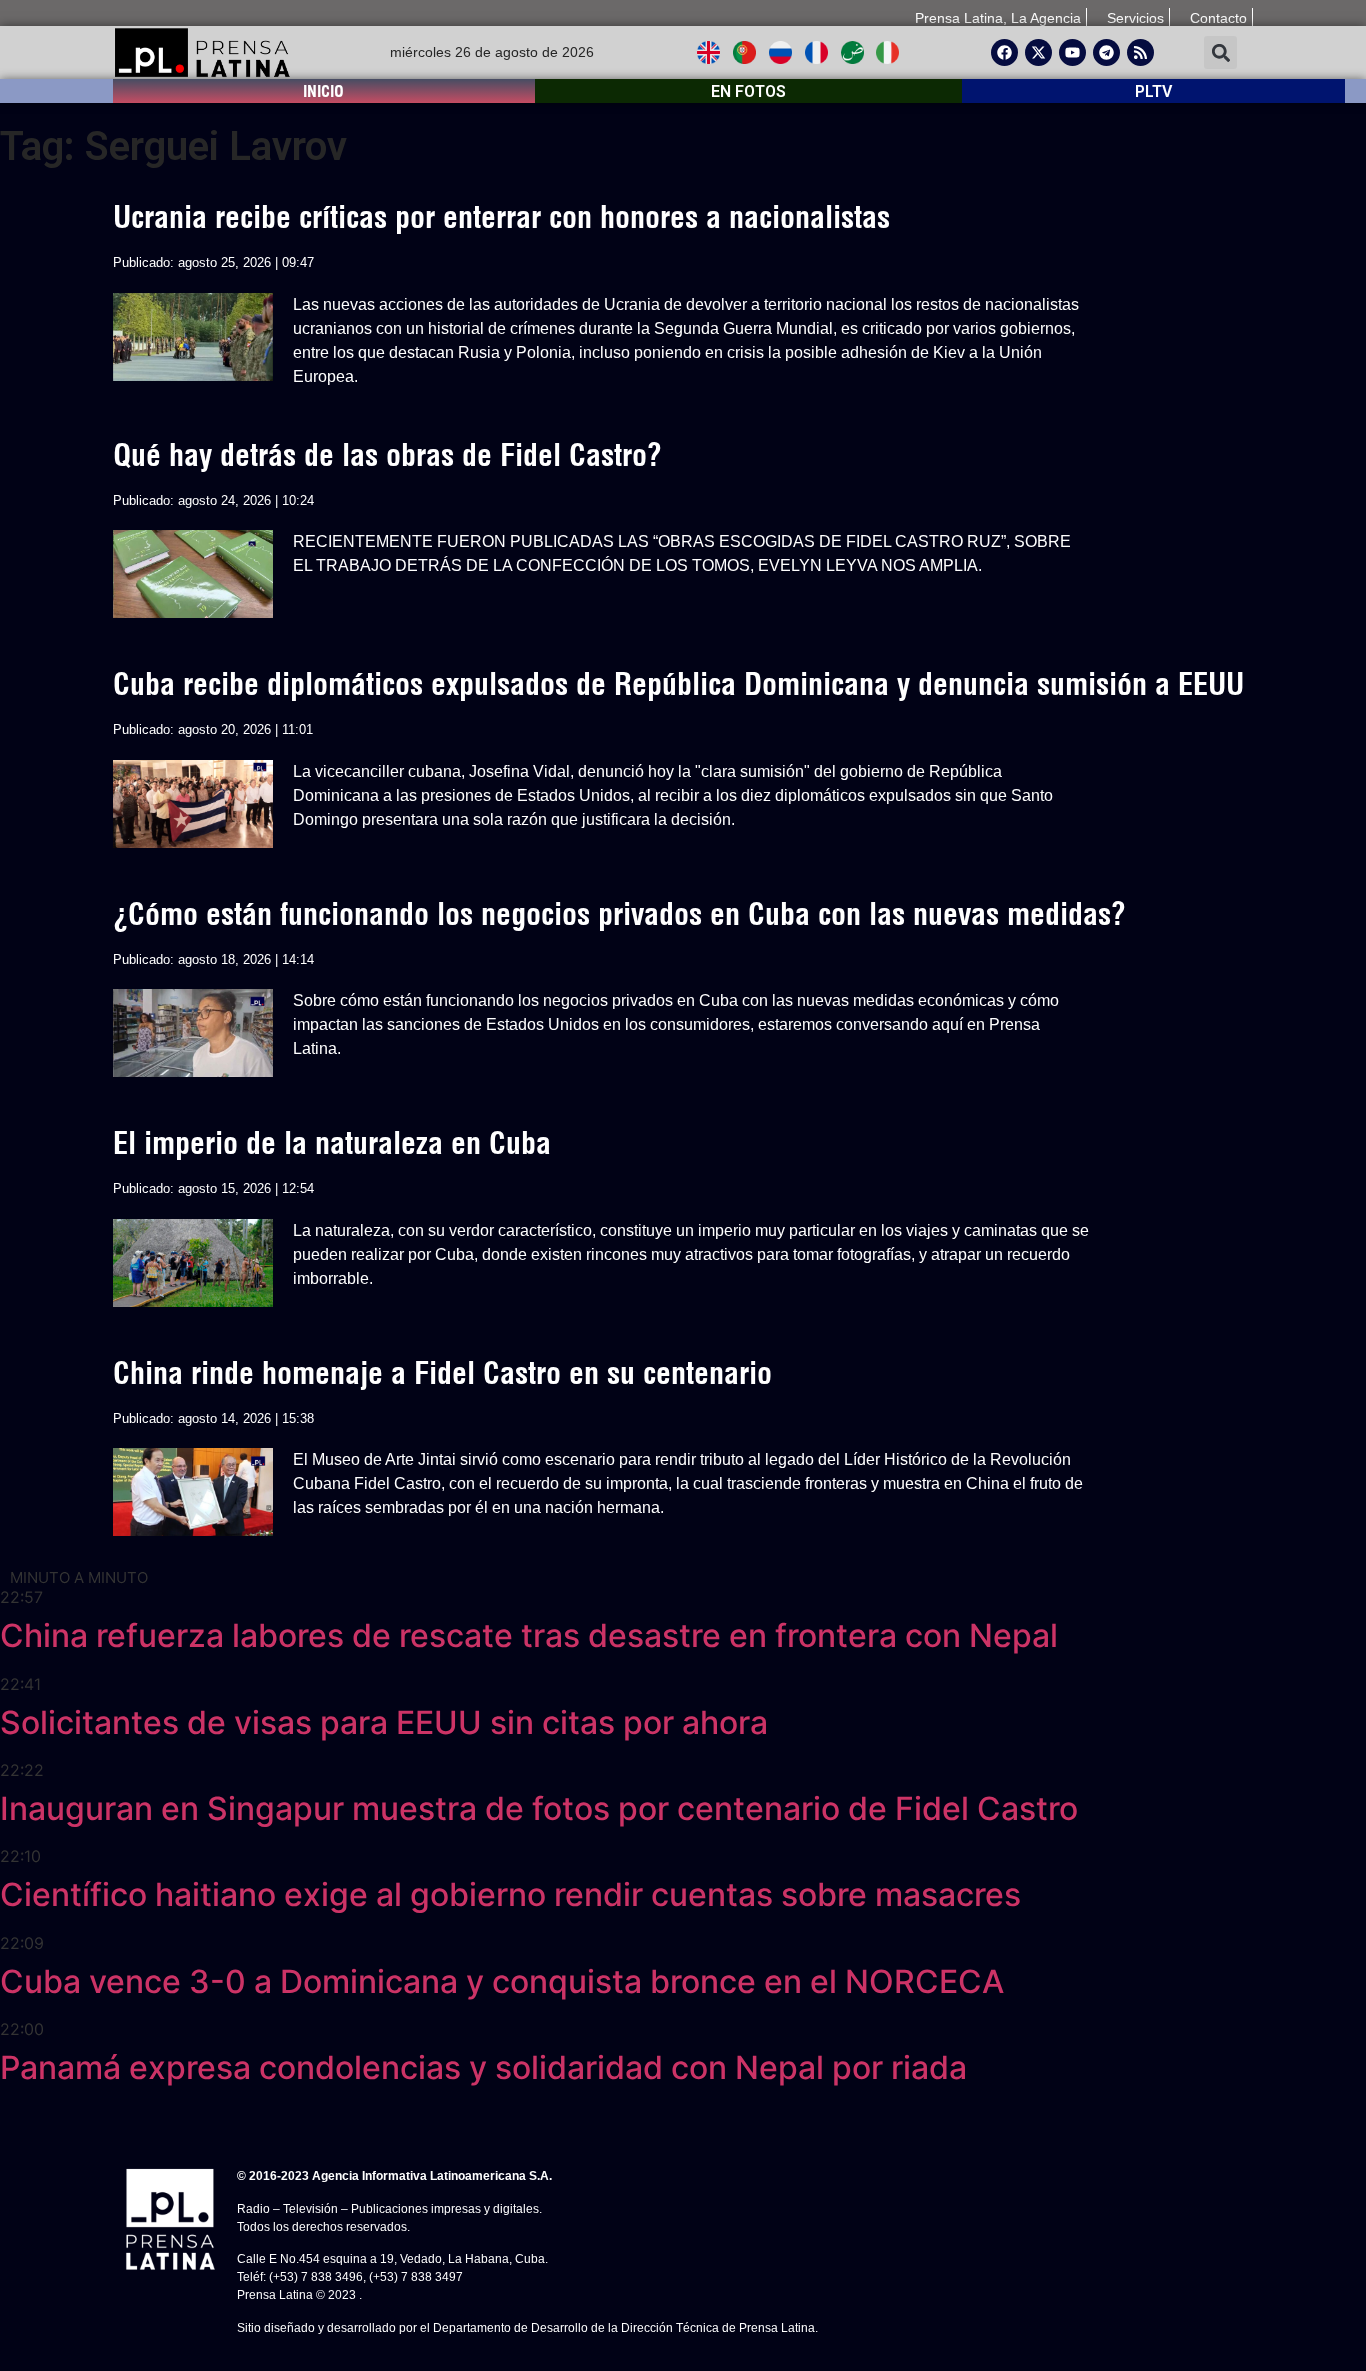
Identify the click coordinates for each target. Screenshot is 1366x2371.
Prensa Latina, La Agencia (998, 18)
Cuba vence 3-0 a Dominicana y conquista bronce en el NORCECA (502, 1981)
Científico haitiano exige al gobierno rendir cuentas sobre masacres (510, 1894)
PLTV (1153, 91)
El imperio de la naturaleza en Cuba (332, 1143)
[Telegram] (1106, 52)
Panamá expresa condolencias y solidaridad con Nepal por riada (483, 2067)
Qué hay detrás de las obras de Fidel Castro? (387, 455)
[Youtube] (1072, 52)
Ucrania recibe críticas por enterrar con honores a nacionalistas (501, 217)
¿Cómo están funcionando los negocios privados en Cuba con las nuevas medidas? (619, 914)
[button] (1220, 52)
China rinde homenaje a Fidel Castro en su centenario (442, 1373)
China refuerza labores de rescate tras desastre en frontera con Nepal (529, 1635)
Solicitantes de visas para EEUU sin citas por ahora (384, 1722)
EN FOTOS (748, 91)
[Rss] (1140, 52)
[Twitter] (1038, 52)
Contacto (1218, 18)
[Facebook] (1004, 52)
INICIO (323, 91)
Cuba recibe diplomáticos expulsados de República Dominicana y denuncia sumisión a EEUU (678, 684)
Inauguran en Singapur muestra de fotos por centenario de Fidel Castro (539, 1808)
